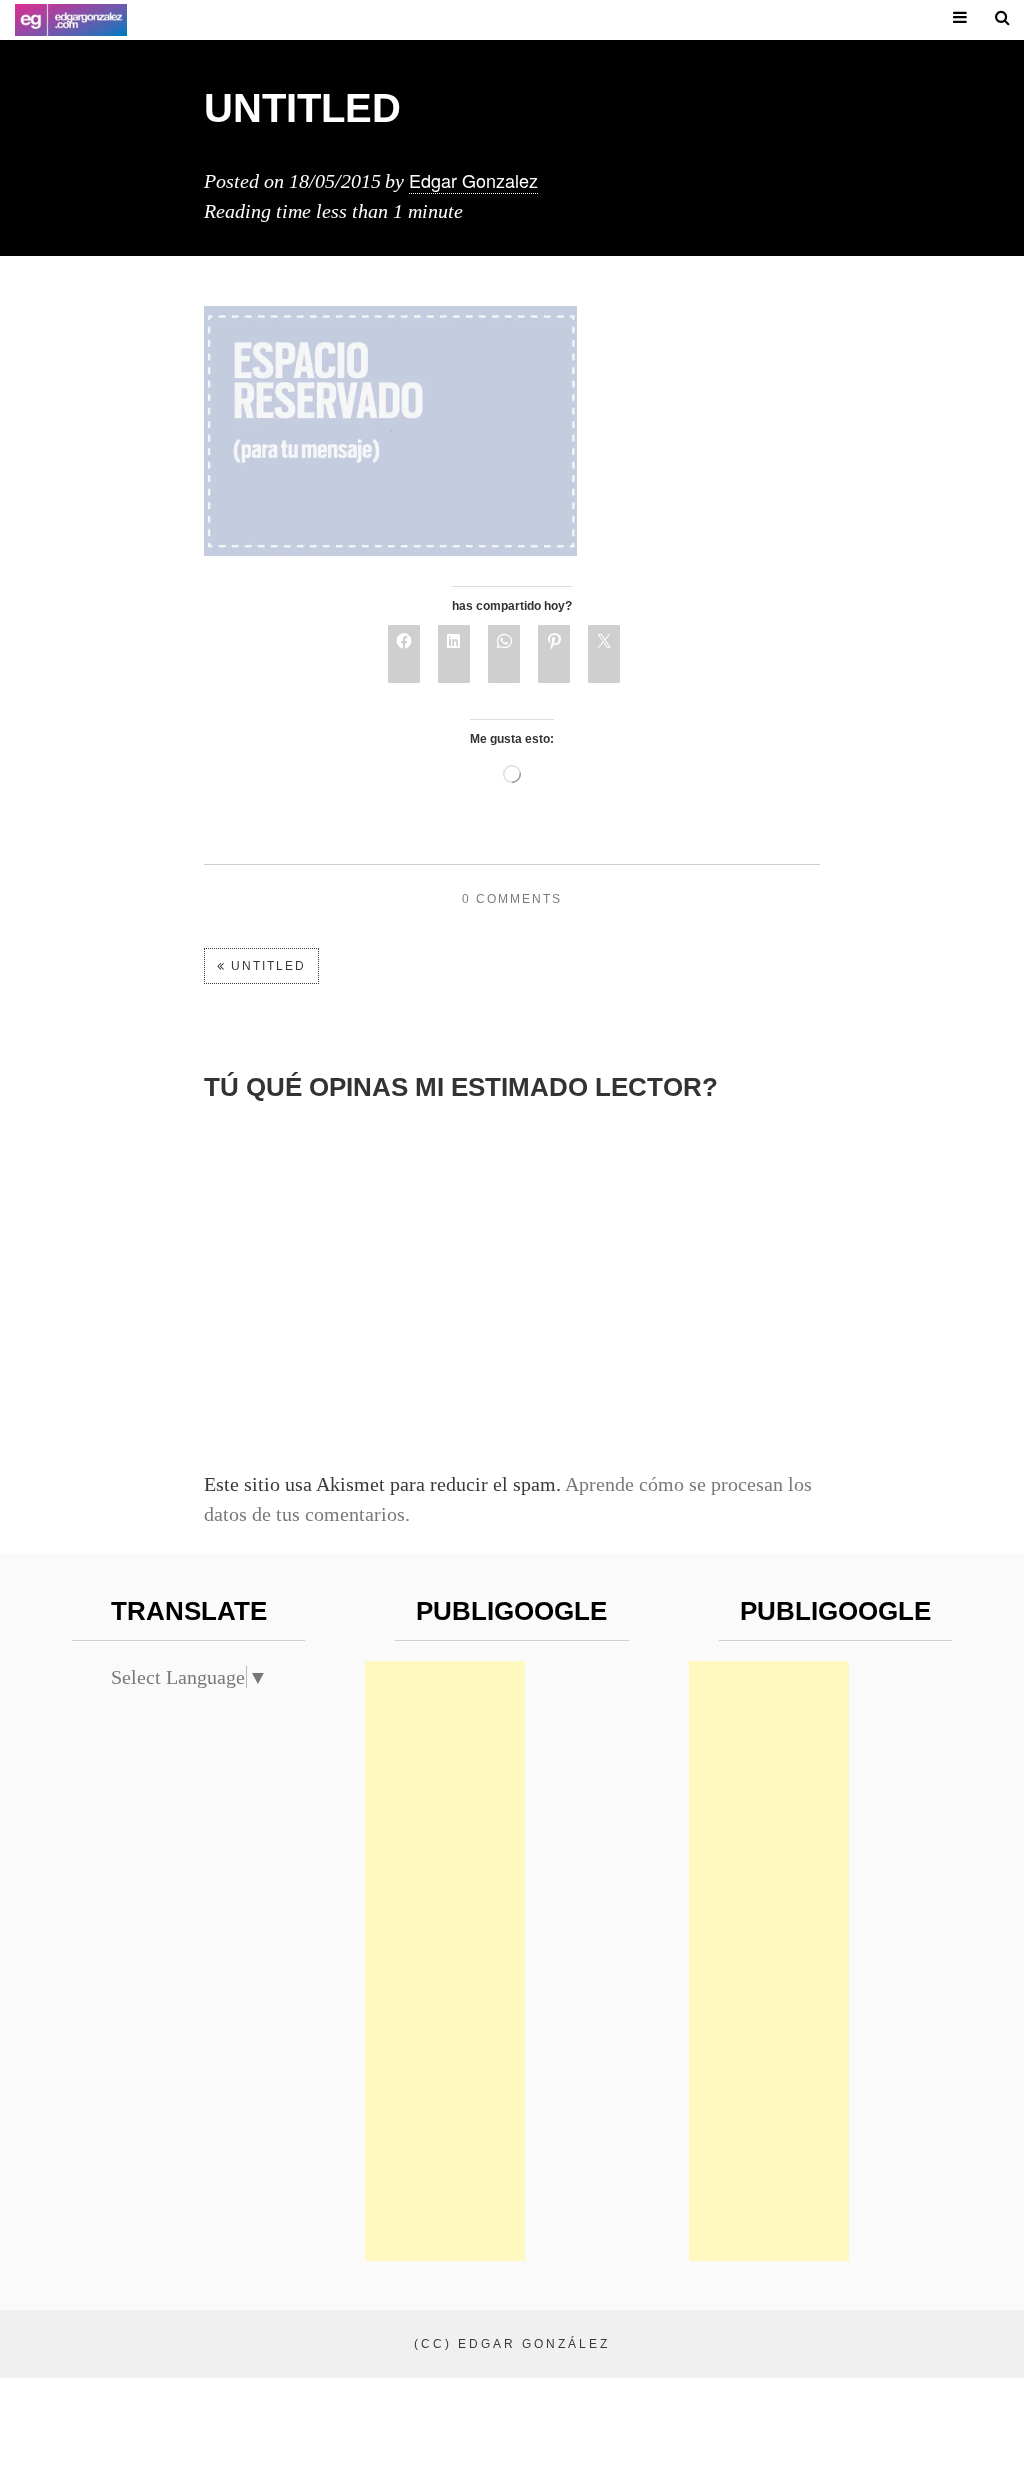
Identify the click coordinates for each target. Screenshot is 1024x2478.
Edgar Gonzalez (473, 180)
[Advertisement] (445, 1961)
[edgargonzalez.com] (71, 20)
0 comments (512, 899)
